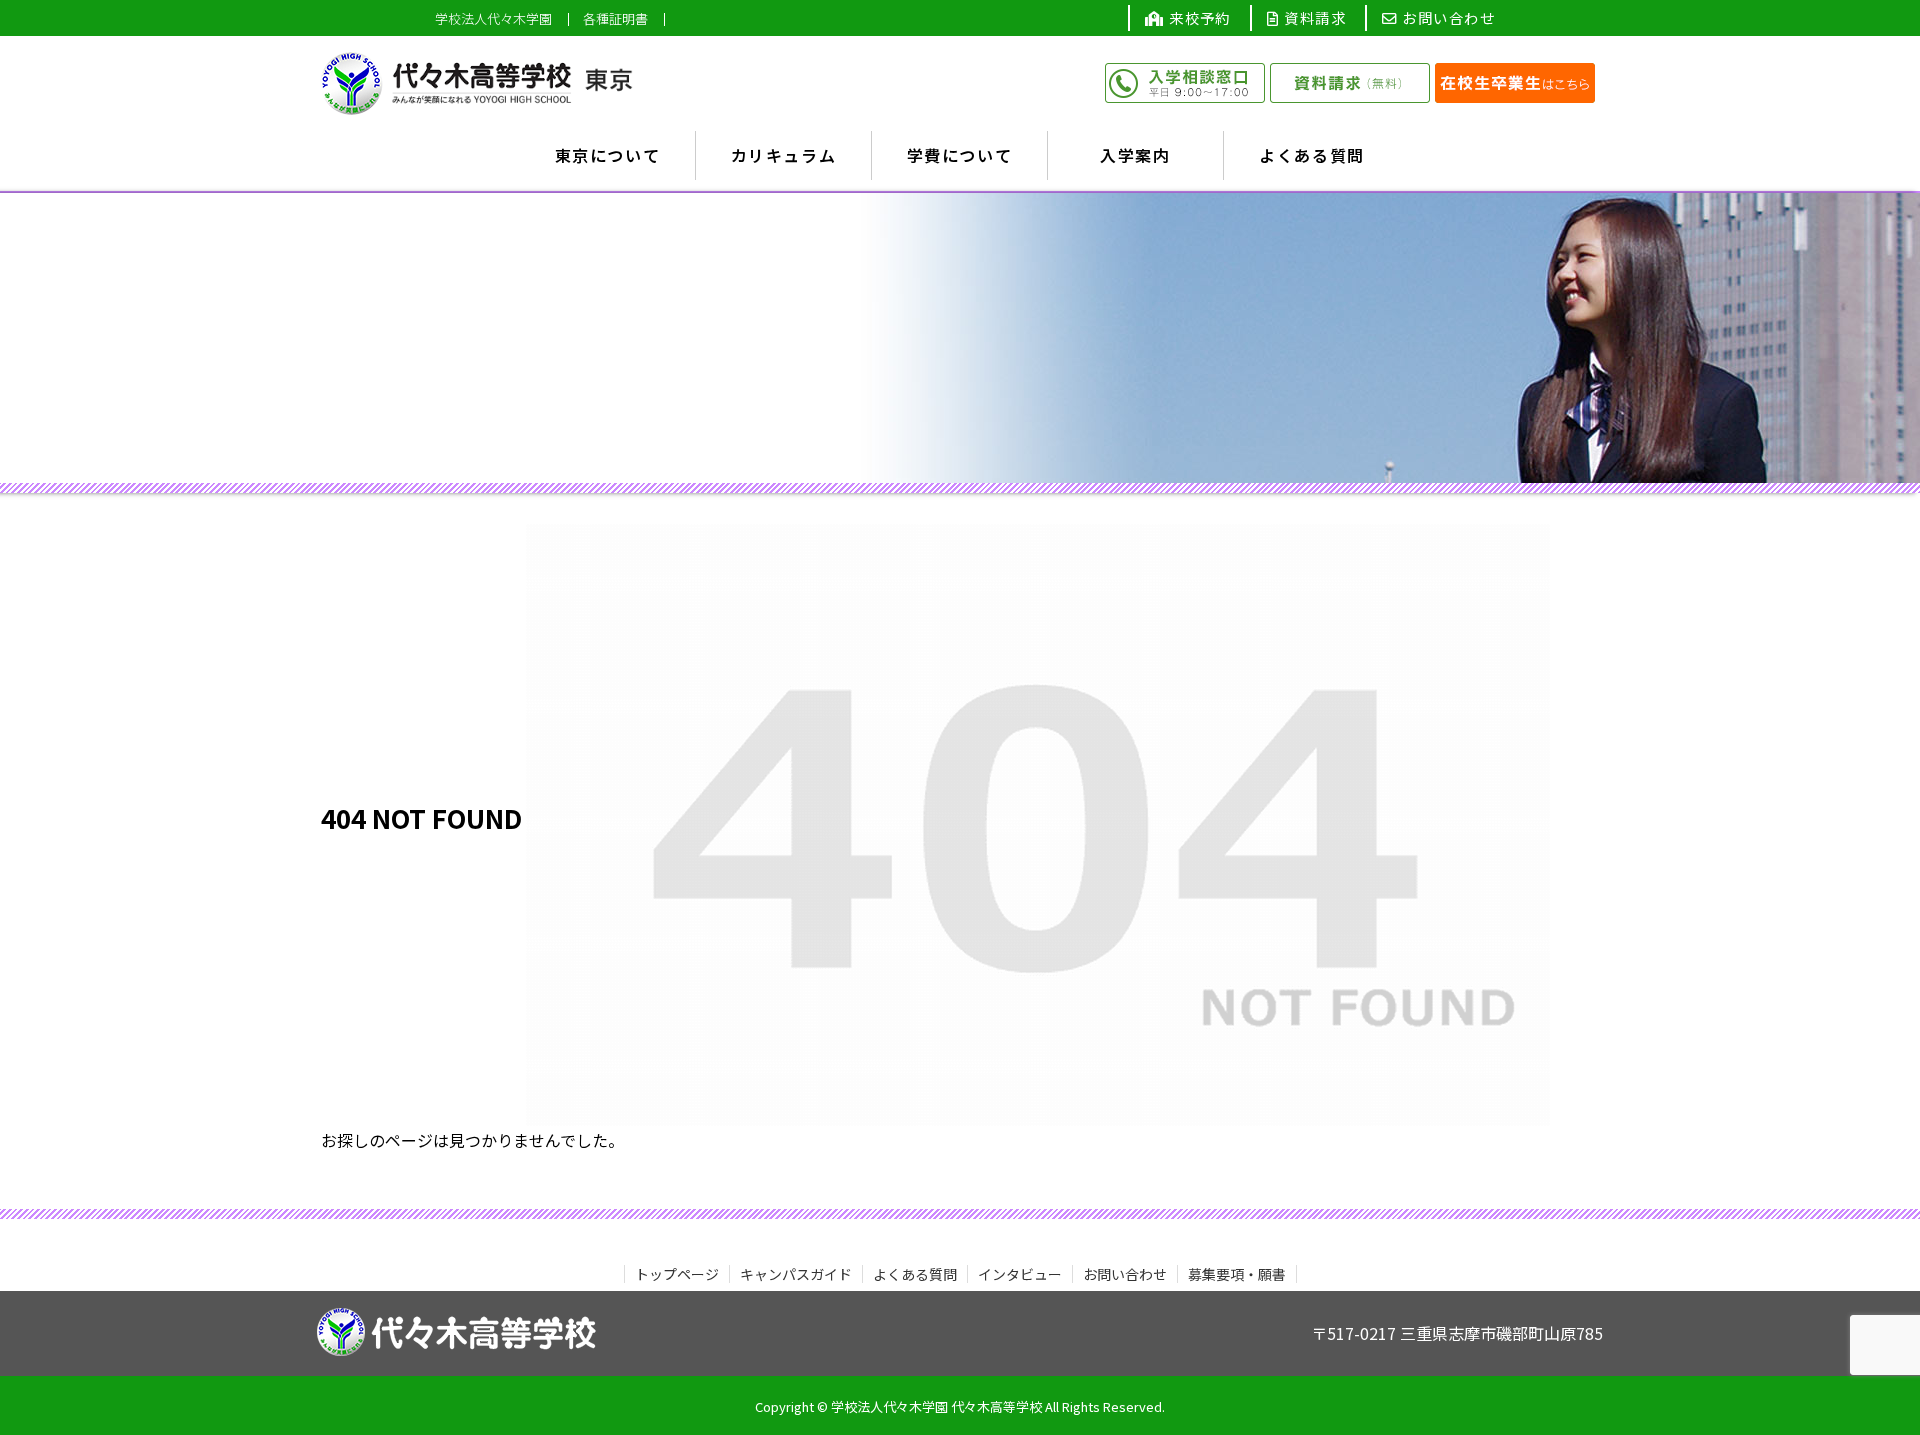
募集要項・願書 (1237, 1274)
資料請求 (1313, 17)
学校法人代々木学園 (493, 19)
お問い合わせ (1446, 17)
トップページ (677, 1274)
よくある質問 (915, 1274)
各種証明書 (615, 19)
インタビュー (1020, 1274)
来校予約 (1198, 17)
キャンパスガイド (796, 1274)
